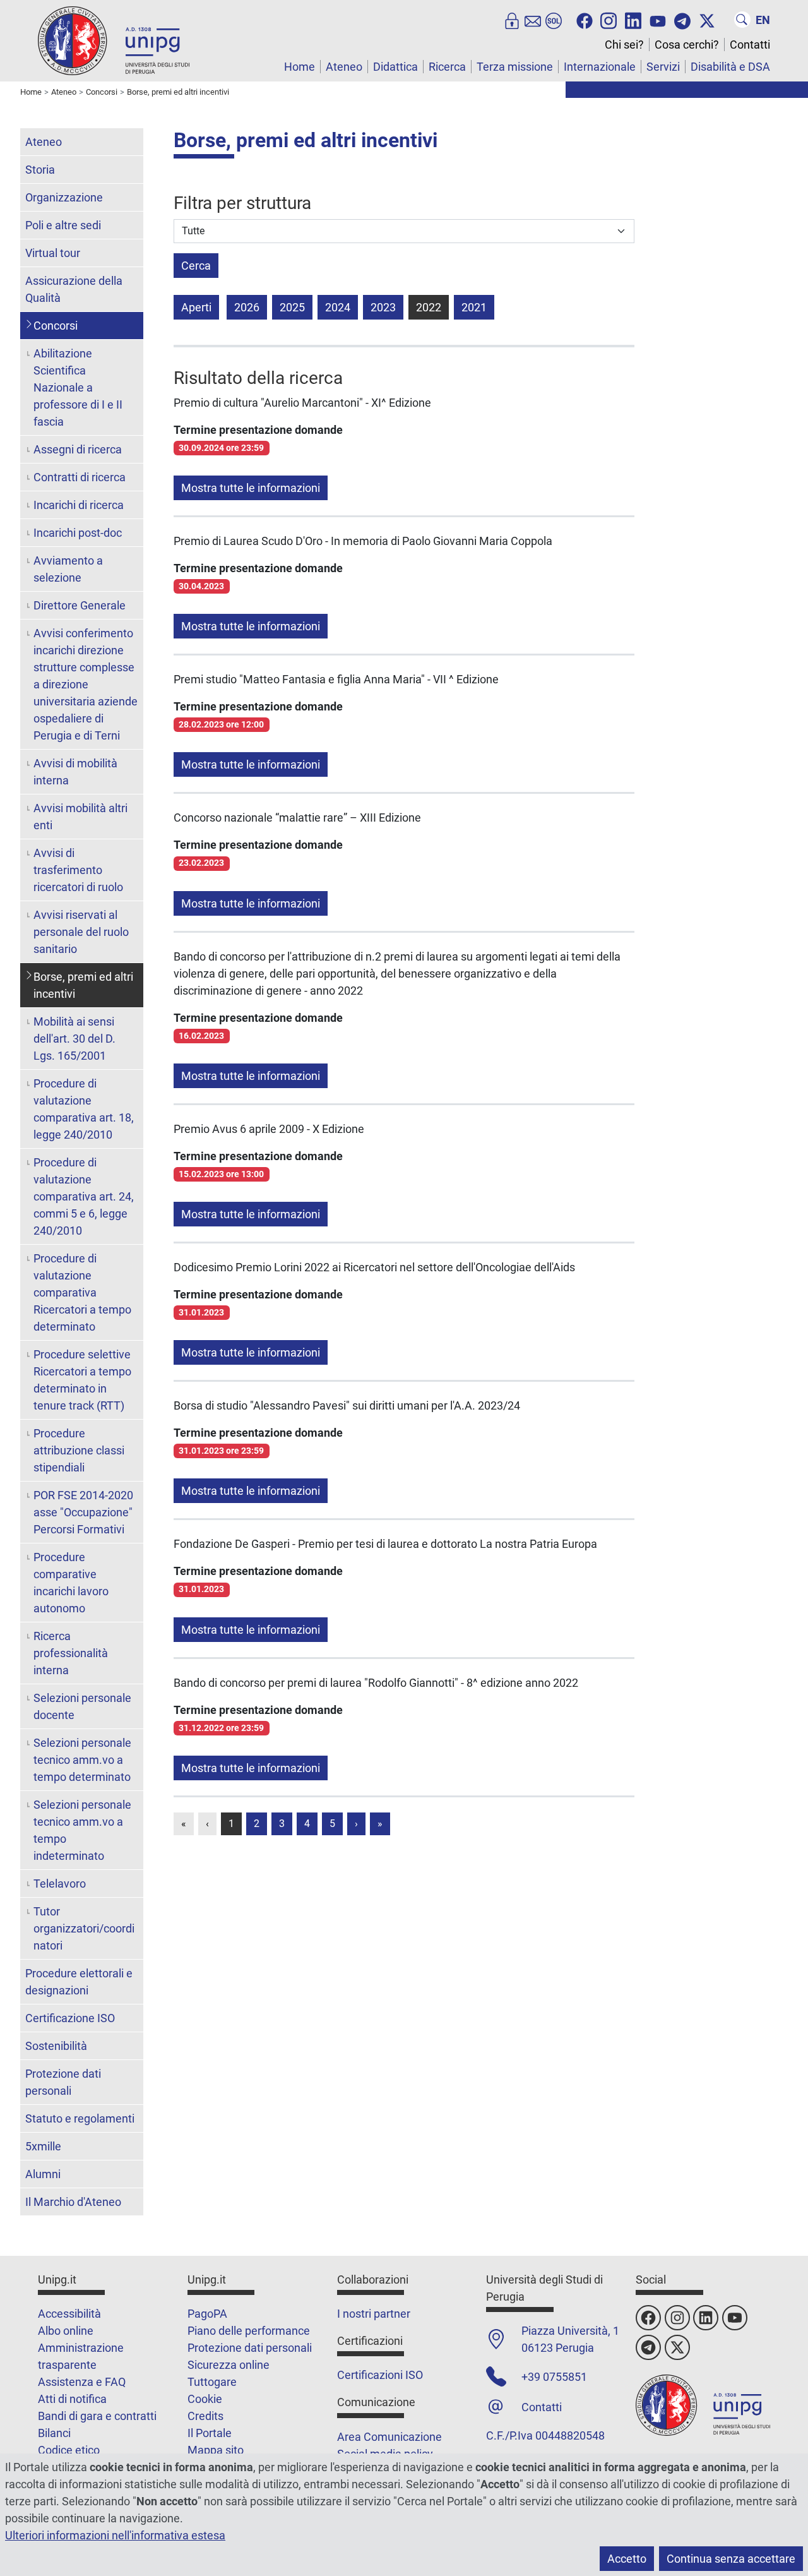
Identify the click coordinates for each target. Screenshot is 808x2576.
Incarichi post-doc (78, 533)
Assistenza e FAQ (82, 2382)
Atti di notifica (72, 2399)
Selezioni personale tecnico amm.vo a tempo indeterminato (82, 1830)
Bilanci (54, 2433)
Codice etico (69, 2450)
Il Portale (210, 2433)
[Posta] (533, 20)
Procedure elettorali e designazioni (79, 1982)
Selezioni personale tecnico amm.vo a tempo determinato (82, 1760)
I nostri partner (374, 2314)
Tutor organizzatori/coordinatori (84, 1928)
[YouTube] (658, 20)
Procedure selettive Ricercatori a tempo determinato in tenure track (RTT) (82, 1380)
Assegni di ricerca (78, 449)
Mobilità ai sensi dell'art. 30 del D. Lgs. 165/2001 (74, 1039)
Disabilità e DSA (730, 67)
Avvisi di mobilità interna (75, 772)
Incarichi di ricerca (79, 505)
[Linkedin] (633, 20)
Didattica (395, 67)
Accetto (627, 2559)
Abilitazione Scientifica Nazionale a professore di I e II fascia (78, 387)
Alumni (43, 2174)
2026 (247, 307)
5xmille (43, 2146)
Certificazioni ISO (380, 2375)
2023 (383, 307)
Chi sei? (624, 45)
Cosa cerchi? (687, 45)
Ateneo (344, 67)
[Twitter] (707, 20)
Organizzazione (64, 197)
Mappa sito (216, 2450)
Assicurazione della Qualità (74, 289)
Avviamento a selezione (68, 569)
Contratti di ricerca (80, 477)
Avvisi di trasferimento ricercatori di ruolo (78, 870)
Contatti (750, 45)
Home (300, 67)
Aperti (196, 307)
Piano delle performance (249, 2331)
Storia (40, 170)
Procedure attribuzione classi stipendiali (79, 1450)
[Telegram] (682, 20)
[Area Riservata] (512, 20)
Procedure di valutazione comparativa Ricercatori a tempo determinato (82, 1292)
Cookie (205, 2399)
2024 (338, 307)
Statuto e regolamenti (80, 2118)
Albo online (66, 2331)
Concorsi (56, 326)
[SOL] (554, 20)
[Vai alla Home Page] (114, 40)
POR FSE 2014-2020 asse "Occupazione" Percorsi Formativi (83, 1512)
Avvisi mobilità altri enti (80, 817)
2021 (474, 307)
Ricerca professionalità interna (71, 1653)
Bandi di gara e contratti (97, 2416)
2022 (429, 307)
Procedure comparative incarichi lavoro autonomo (71, 1583)
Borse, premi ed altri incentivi (83, 985)
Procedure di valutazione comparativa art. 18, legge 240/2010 (84, 1109)
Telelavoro (60, 1884)
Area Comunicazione (389, 2437)
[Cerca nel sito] (742, 20)
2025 (292, 307)
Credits (205, 2416)
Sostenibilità (56, 2046)
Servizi (663, 67)
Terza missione (515, 67)
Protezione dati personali (63, 2082)
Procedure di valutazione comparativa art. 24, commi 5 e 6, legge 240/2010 (84, 1196)
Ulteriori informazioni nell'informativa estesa (115, 2535)
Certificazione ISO (70, 2018)
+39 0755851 (554, 2377)
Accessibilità (69, 2314)
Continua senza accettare (731, 2559)
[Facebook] (585, 20)
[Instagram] (609, 20)
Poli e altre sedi (63, 225)
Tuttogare (212, 2382)
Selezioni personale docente (82, 1706)
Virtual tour (53, 253)
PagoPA (207, 2314)
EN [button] (763, 20)
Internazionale (600, 67)
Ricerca (447, 67)
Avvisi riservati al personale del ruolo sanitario (81, 932)
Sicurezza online (229, 2365)
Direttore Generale (80, 605)
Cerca (196, 266)
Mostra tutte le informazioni (251, 488)
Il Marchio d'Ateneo (73, 2202)
